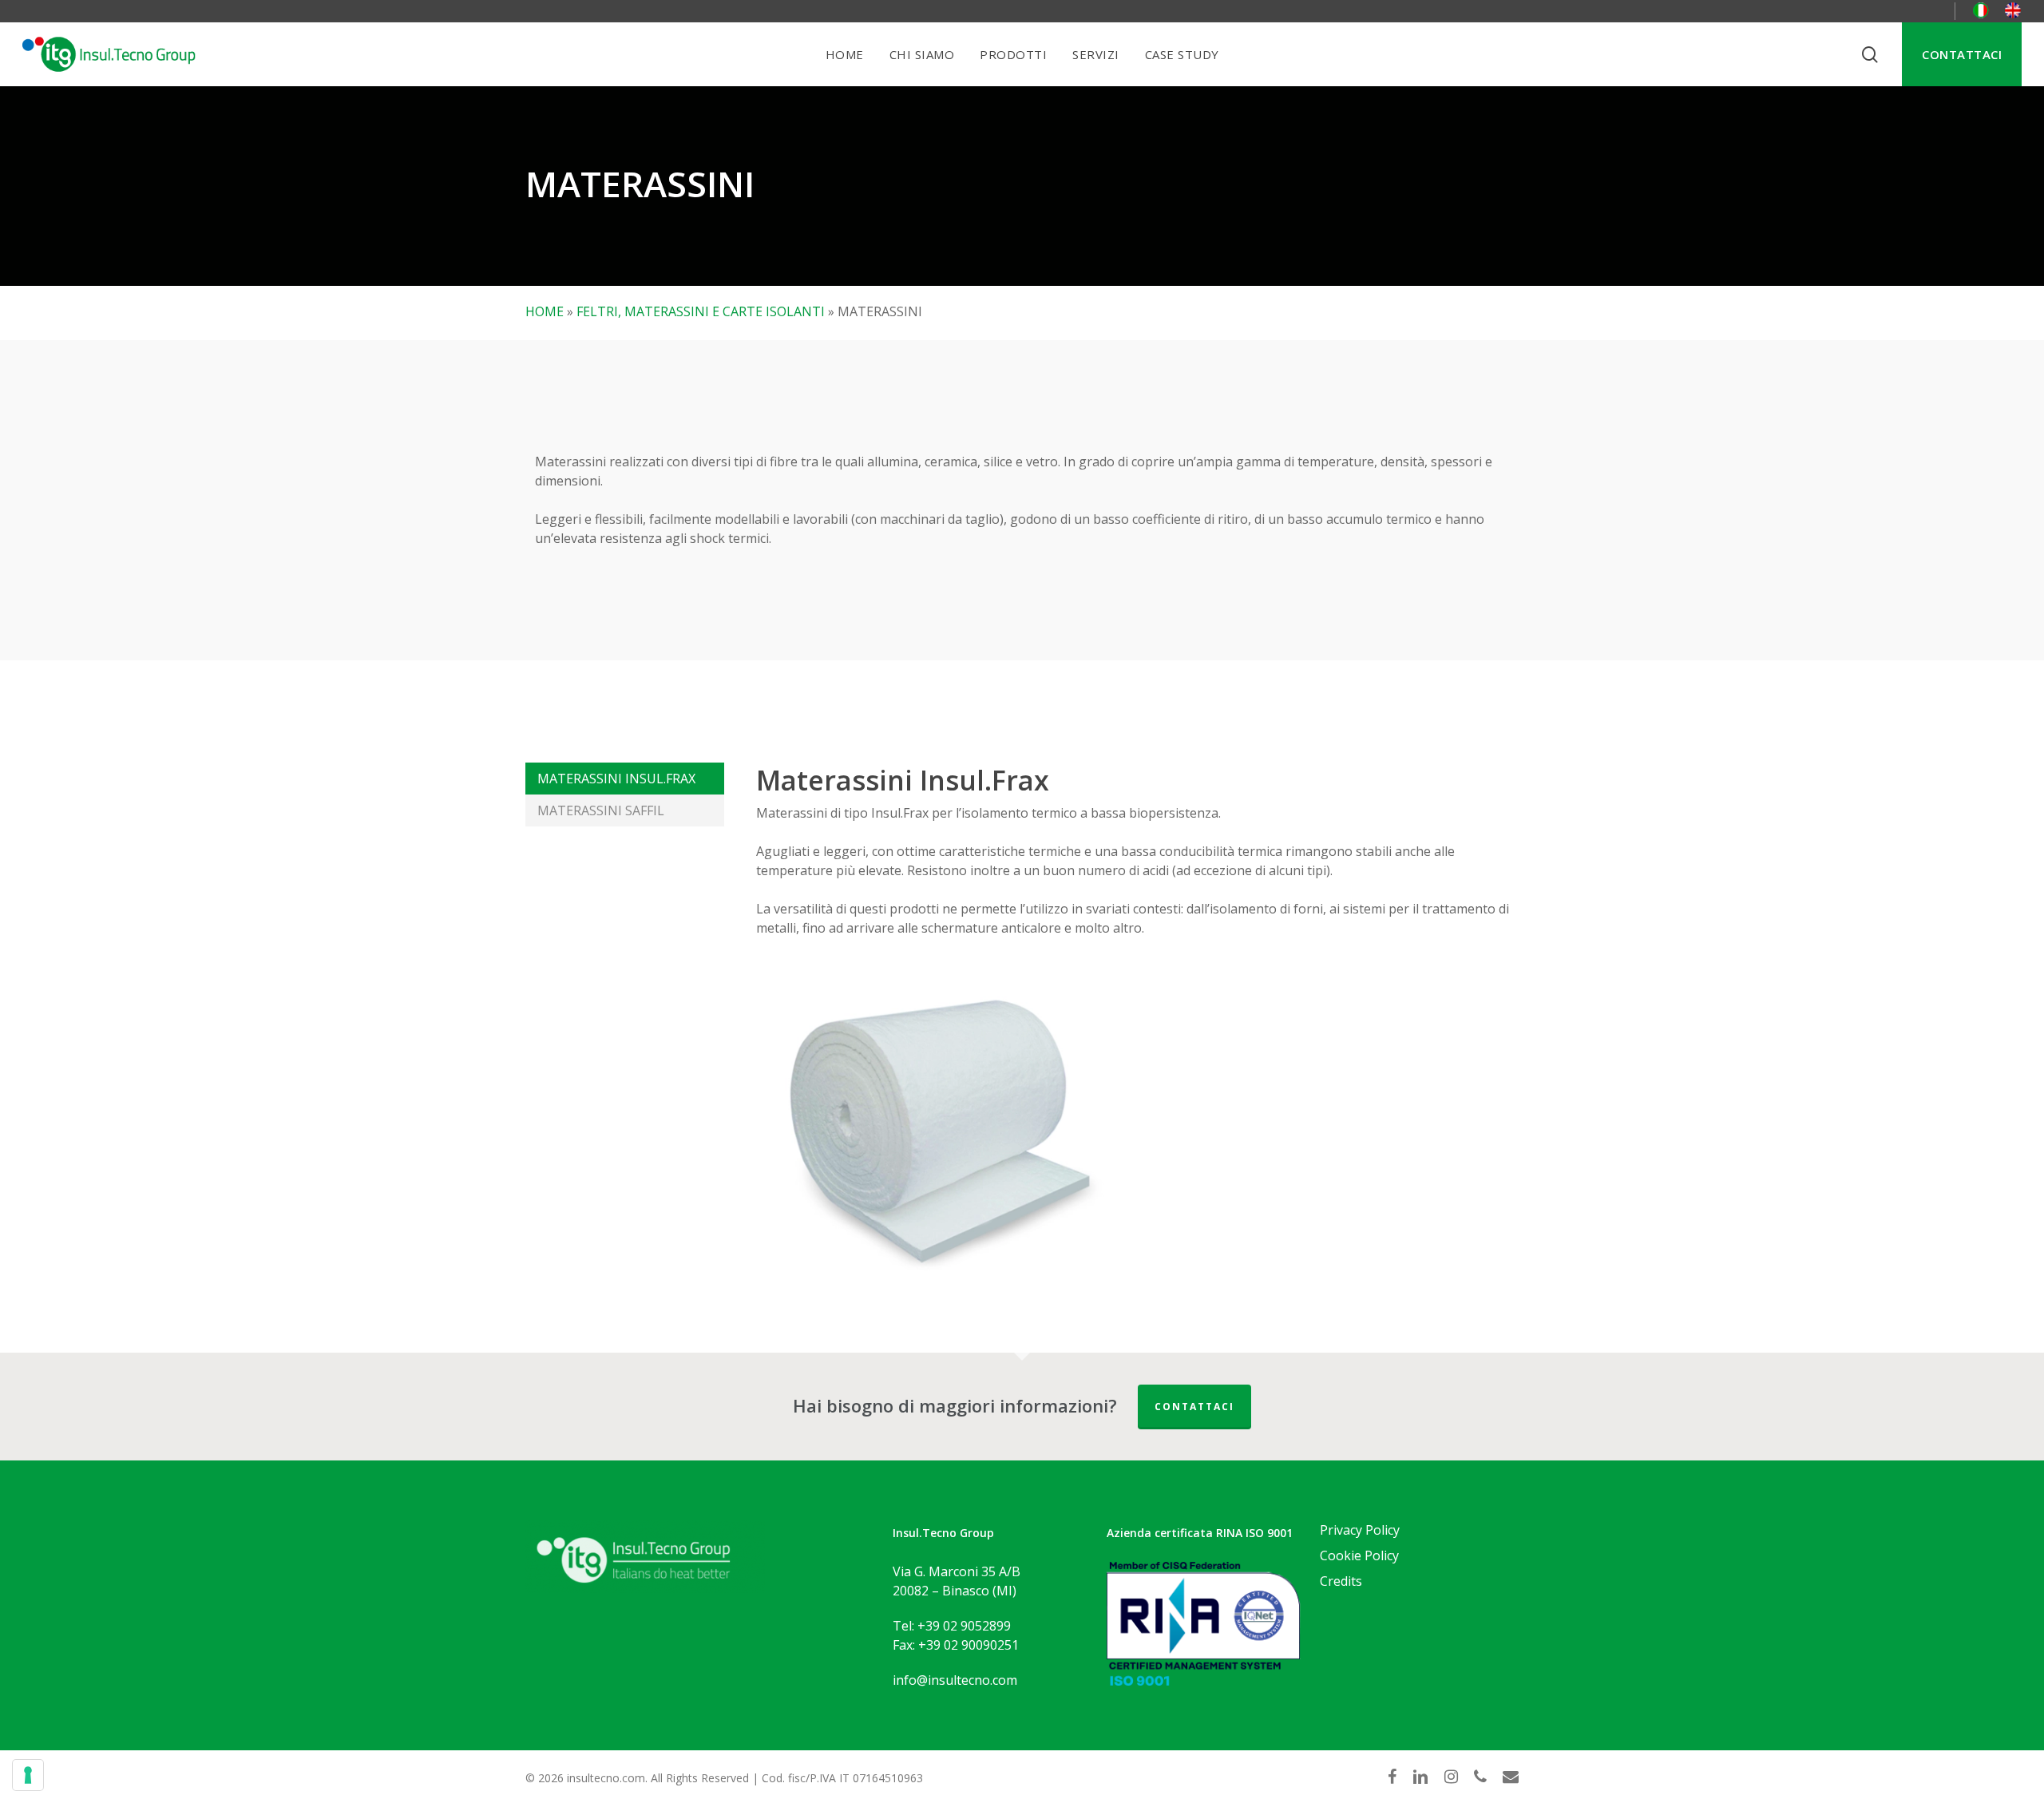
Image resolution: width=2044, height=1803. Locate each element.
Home (545, 311)
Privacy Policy (1360, 1530)
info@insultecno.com (955, 1680)
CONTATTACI (1194, 1407)
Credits (1341, 1581)
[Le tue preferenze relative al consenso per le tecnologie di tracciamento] (28, 1775)
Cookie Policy (1359, 1555)
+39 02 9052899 (964, 1626)
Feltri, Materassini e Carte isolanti (701, 311)
